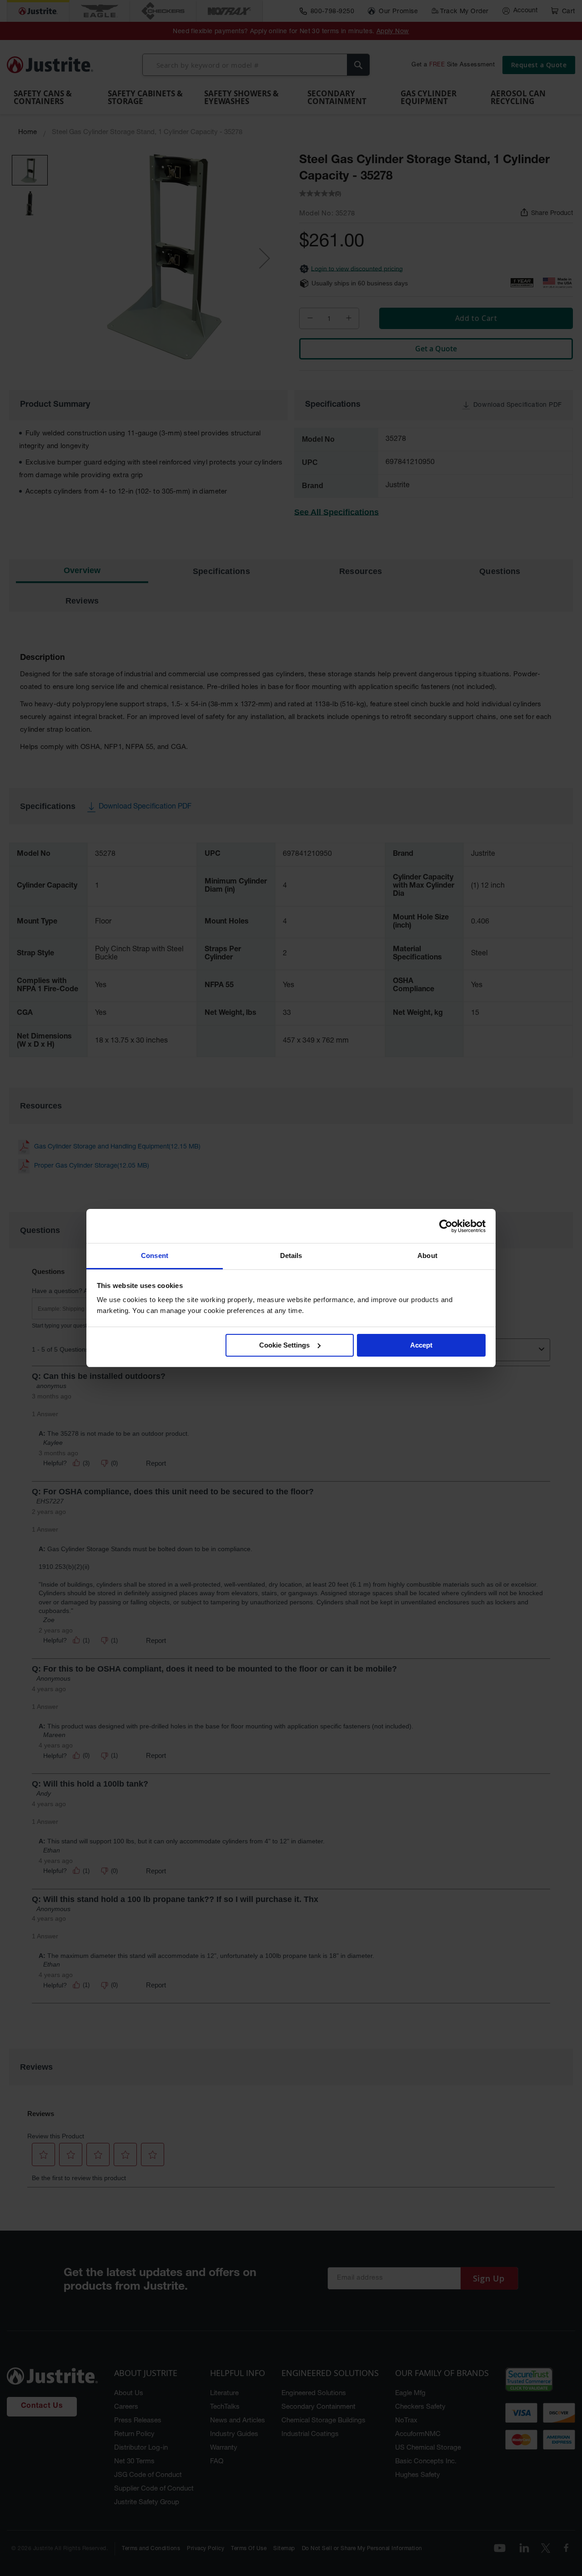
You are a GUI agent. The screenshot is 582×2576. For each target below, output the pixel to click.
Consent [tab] (155, 1256)
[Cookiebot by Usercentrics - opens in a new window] (446, 1226)
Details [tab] (291, 1256)
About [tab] (427, 1256)
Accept (421, 1345)
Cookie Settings (284, 1345)
